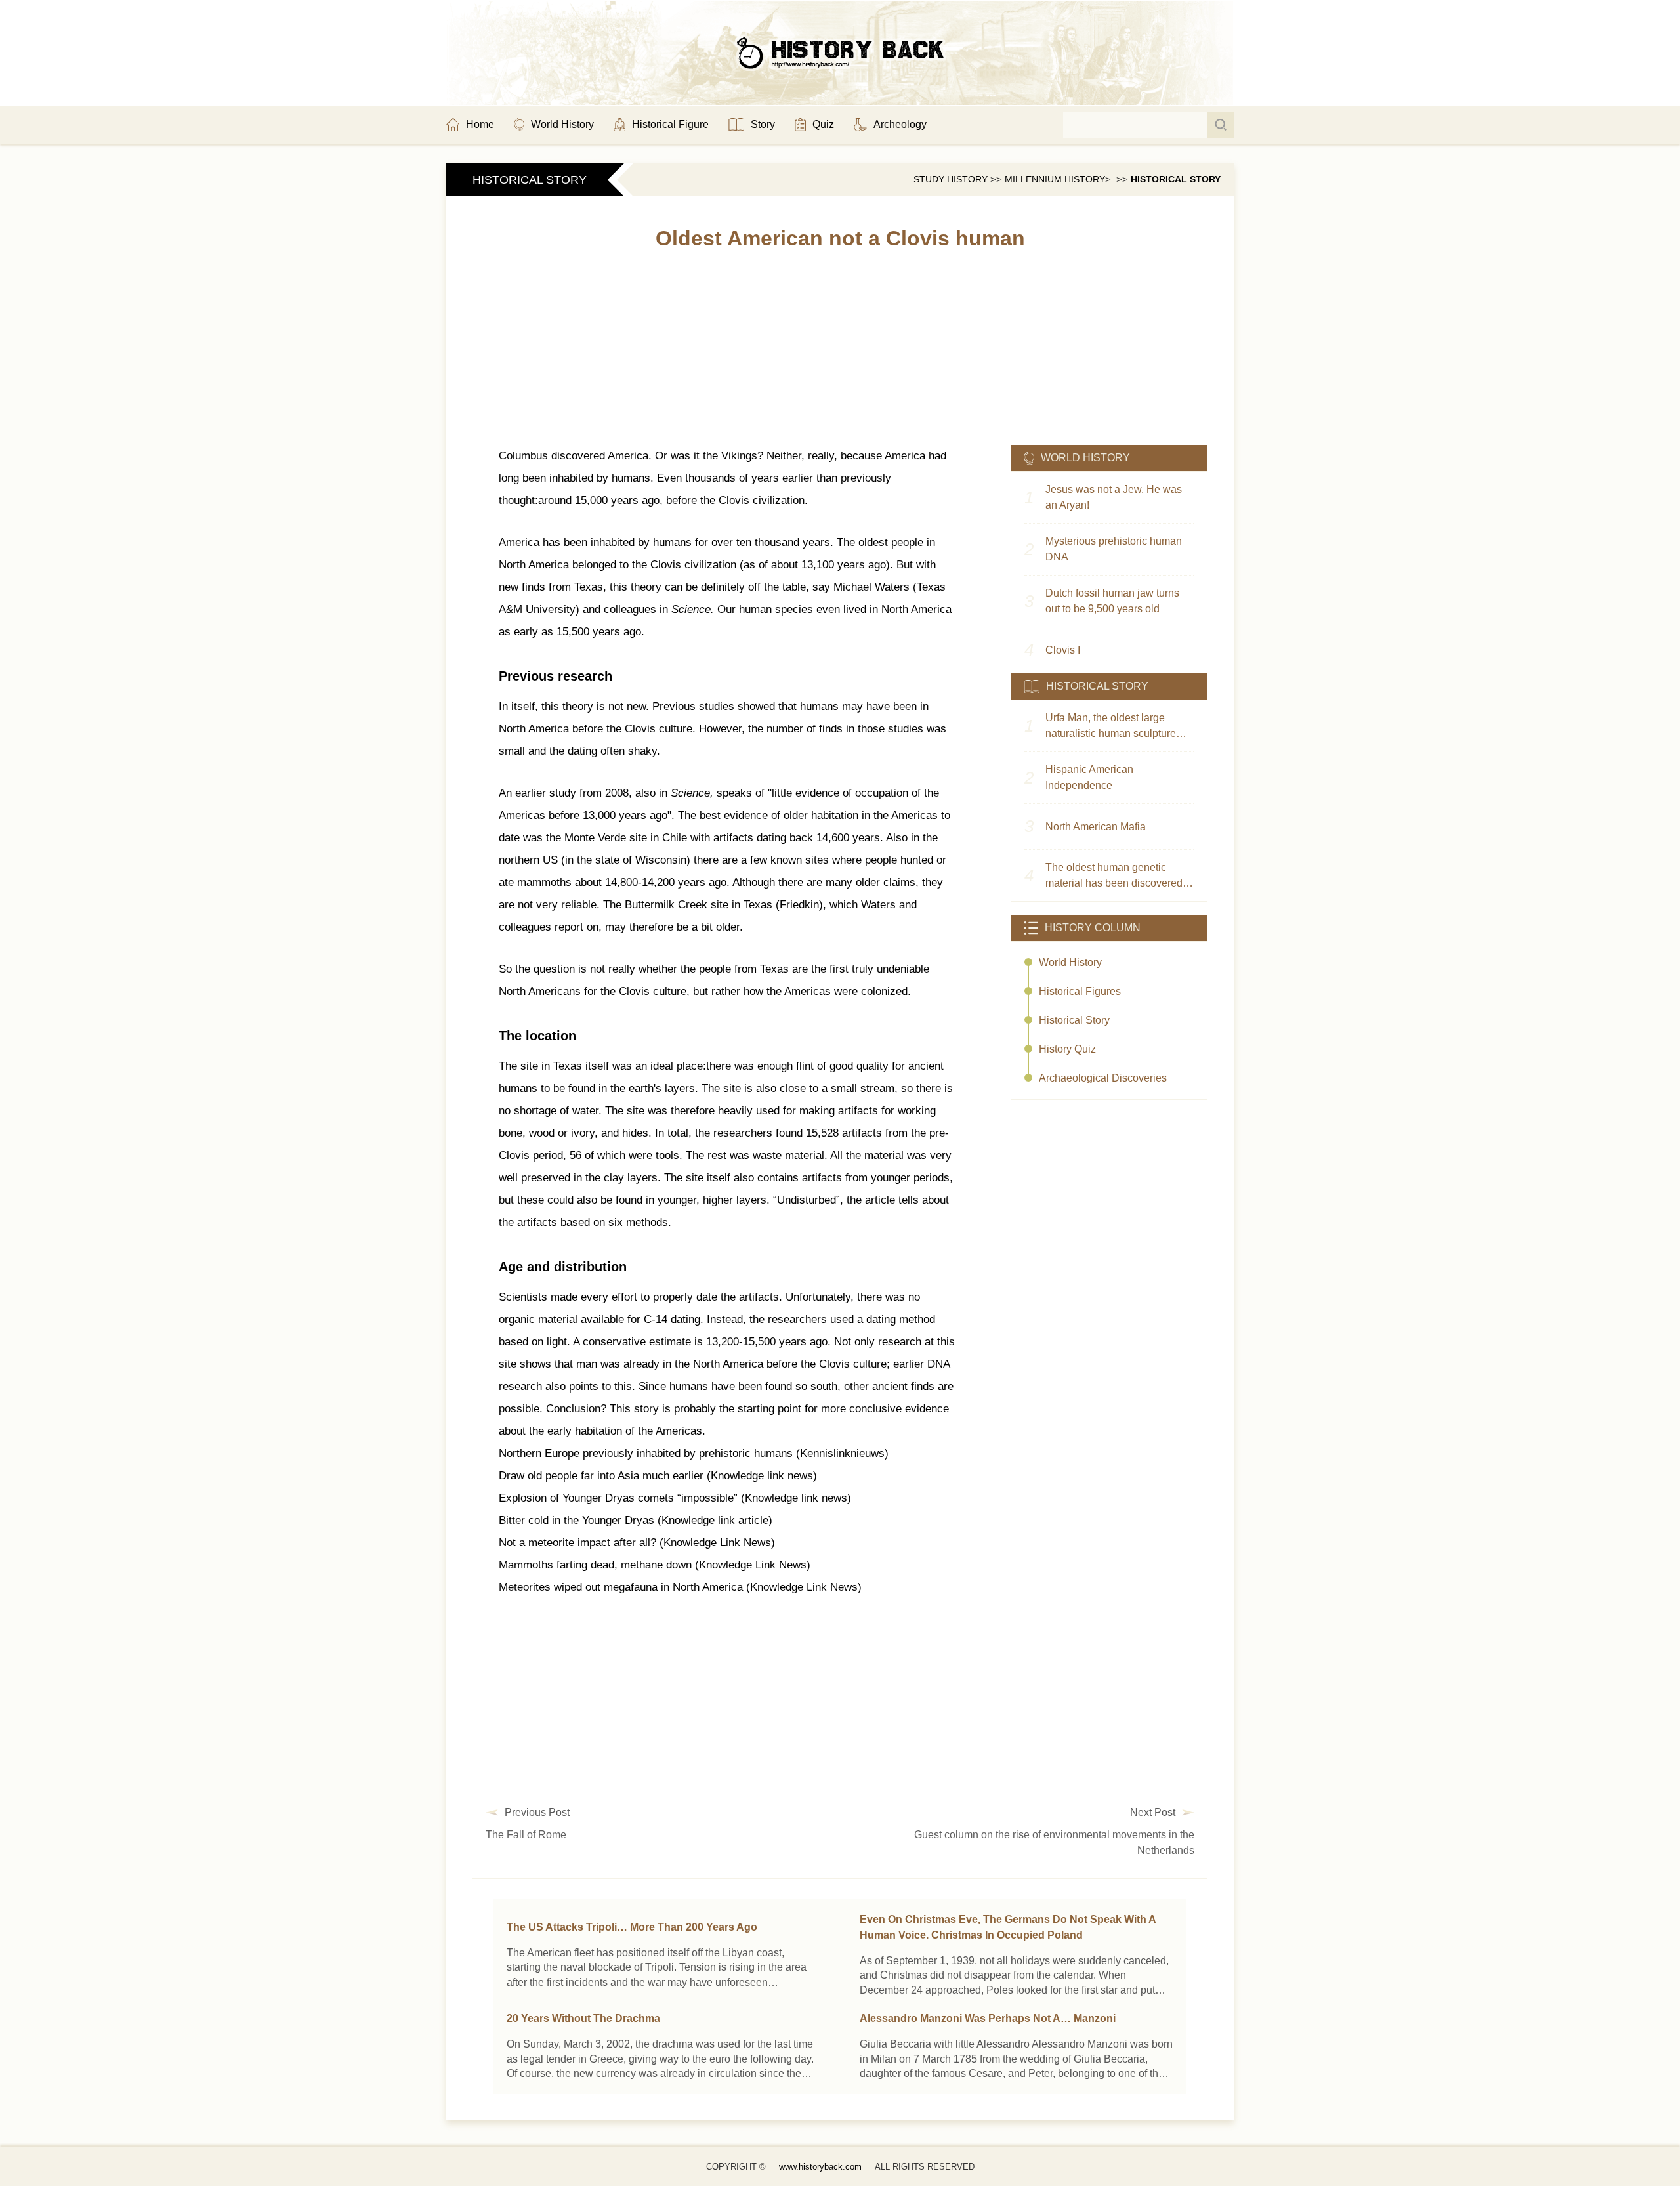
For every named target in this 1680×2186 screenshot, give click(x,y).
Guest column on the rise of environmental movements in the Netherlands (1054, 1842)
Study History (951, 179)
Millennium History (1055, 179)
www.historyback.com (820, 2167)
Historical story (1176, 179)
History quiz (1067, 1049)
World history (1070, 962)
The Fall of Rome (526, 1835)
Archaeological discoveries (1103, 1078)
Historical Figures (1080, 991)
